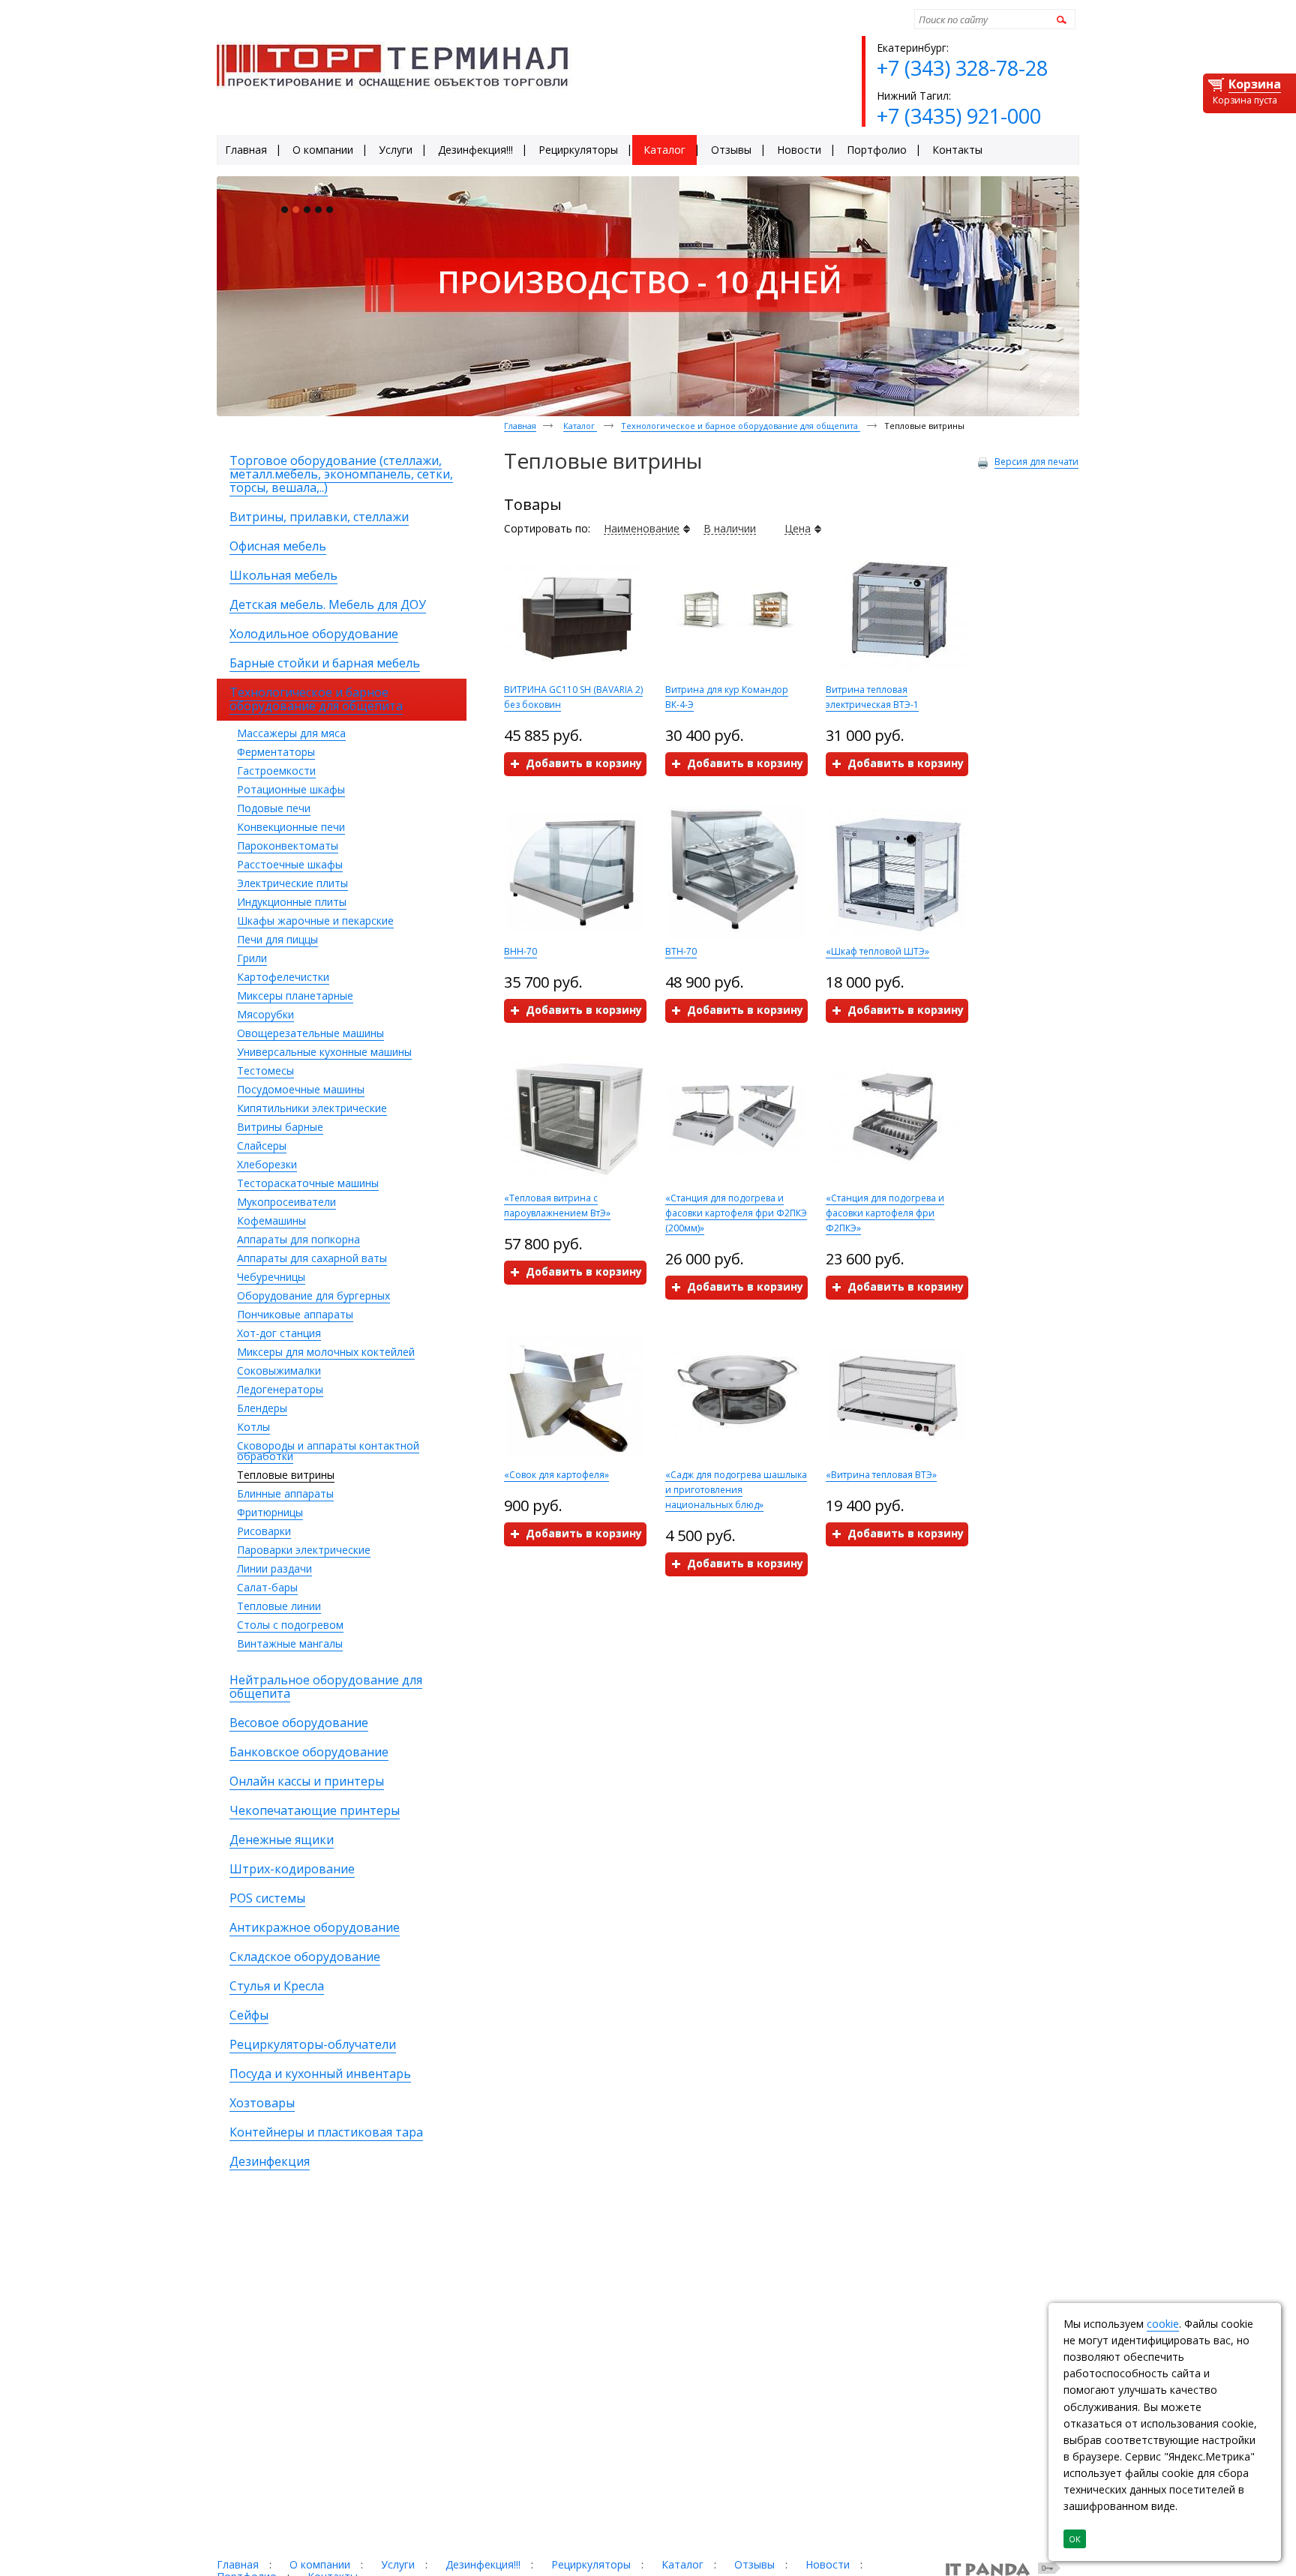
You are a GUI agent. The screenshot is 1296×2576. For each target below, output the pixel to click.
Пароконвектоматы (288, 846)
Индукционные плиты (292, 902)
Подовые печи (274, 808)
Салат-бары (267, 1587)
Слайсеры (262, 1146)
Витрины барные (280, 1127)
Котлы (253, 1427)
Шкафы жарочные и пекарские (315, 921)
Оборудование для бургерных (313, 1295)
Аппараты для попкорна (298, 1239)
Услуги (398, 2564)
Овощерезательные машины (310, 1033)
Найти (1059, 19)
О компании (320, 2564)
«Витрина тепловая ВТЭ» (881, 1475)
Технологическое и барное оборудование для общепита (741, 426)
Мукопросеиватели (286, 1202)
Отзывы (754, 2564)
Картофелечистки (283, 977)
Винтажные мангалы (290, 1643)
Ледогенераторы (280, 1389)
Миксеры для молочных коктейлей (326, 1352)
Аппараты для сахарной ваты (312, 1258)
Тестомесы (265, 1071)
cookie (1163, 2324)
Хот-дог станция (279, 1333)
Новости (828, 2564)
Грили (252, 958)
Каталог (580, 426)
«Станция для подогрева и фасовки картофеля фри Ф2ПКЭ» (885, 1213)
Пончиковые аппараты (295, 1314)
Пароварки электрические (304, 1550)
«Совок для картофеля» (556, 1475)
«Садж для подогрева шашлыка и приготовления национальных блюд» (736, 1490)
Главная (520, 426)
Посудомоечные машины (301, 1089)
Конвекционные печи (291, 827)
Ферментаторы (276, 752)
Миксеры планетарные (295, 996)
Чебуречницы (271, 1277)
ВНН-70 (520, 951)
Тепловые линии (279, 1606)
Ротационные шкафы (291, 789)
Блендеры (262, 1408)
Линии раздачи (274, 1568)
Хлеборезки (267, 1164)
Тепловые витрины (286, 1475)
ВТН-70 (681, 951)
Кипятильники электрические (312, 1108)
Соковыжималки (279, 1370)
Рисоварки (264, 1531)
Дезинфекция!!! (483, 2564)
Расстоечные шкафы (290, 864)
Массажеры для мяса (291, 733)
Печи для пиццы (277, 939)
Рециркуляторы (591, 2564)
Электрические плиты (292, 883)
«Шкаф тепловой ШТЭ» (877, 951)
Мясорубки (265, 1014)
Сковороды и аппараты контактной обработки (328, 1451)
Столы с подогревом (290, 1625)
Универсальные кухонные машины (324, 1052)
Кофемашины (271, 1221)
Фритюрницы (270, 1512)
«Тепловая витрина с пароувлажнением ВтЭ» (557, 1206)
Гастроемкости (276, 771)
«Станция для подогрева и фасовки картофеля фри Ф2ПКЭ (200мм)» (736, 1213)
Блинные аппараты (285, 1493)
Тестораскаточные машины (308, 1183)
